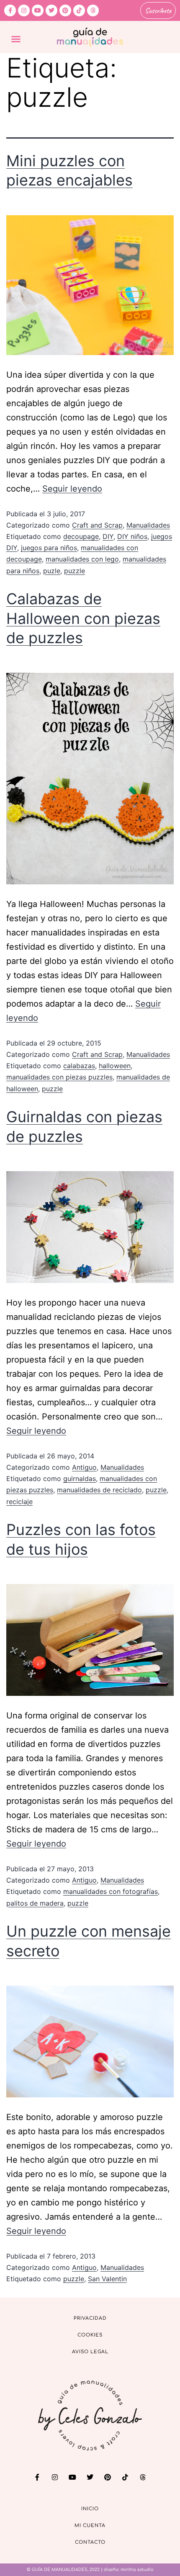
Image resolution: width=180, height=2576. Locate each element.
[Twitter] (51, 10)
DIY (108, 536)
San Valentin (107, 2279)
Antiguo (84, 1467)
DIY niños (132, 536)
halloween (115, 1066)
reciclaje (19, 1502)
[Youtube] (38, 10)
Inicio (90, 2509)
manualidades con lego (82, 559)
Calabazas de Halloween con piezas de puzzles (83, 618)
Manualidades (148, 525)
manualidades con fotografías (111, 1891)
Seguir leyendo (72, 489)
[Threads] (93, 10)
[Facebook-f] (10, 10)
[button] (16, 39)
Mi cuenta (90, 2526)
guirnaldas (80, 1479)
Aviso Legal (90, 2352)
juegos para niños (49, 548)
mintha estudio (137, 2570)
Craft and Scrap (97, 525)
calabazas (79, 1066)
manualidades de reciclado (99, 1490)
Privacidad (90, 2318)
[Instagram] (24, 10)
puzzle (75, 571)
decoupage (81, 536)
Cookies (90, 2335)
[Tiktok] (79, 10)
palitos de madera (35, 1903)
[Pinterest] (65, 10)
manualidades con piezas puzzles (59, 1077)
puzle (52, 571)
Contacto (90, 2542)
